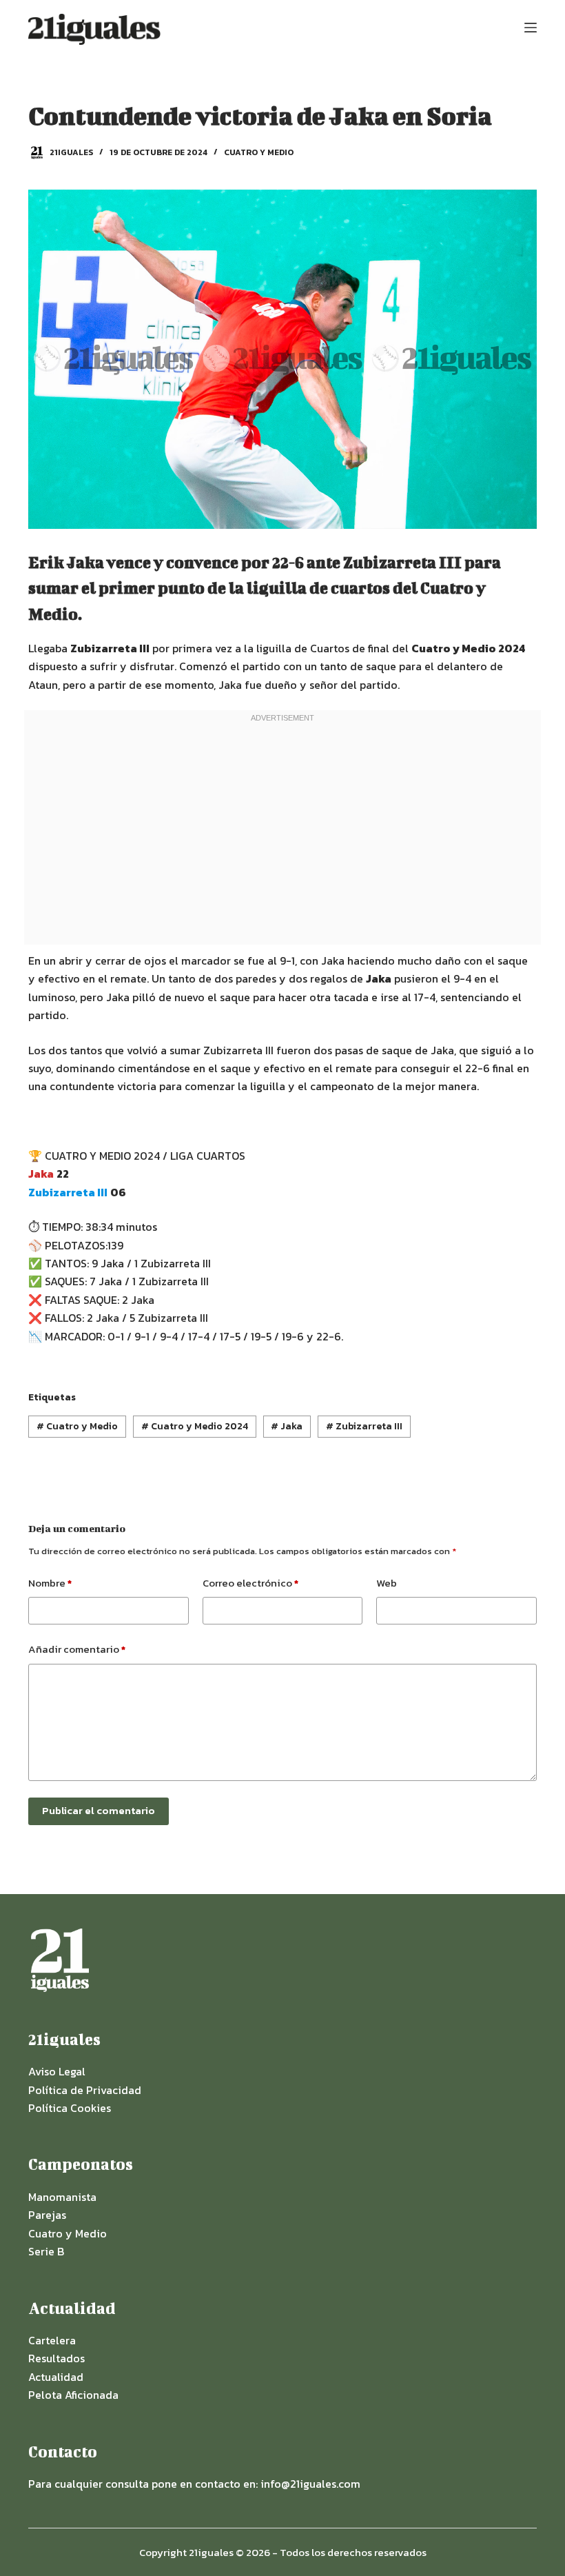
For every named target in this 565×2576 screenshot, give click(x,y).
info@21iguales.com (310, 2484)
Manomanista (62, 2197)
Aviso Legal (57, 2071)
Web (387, 1583)
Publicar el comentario (99, 1810)
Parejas (47, 2215)
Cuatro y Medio (259, 152)
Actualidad (56, 2377)
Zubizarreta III (364, 1426)
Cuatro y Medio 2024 (195, 1426)
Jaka (287, 1426)
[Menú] (531, 28)
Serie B (46, 2251)
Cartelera (52, 2340)
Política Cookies (70, 2108)
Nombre (50, 1583)
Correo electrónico (250, 1583)
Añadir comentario (77, 1649)
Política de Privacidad (85, 2090)
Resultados (56, 2358)
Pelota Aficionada (73, 2395)
